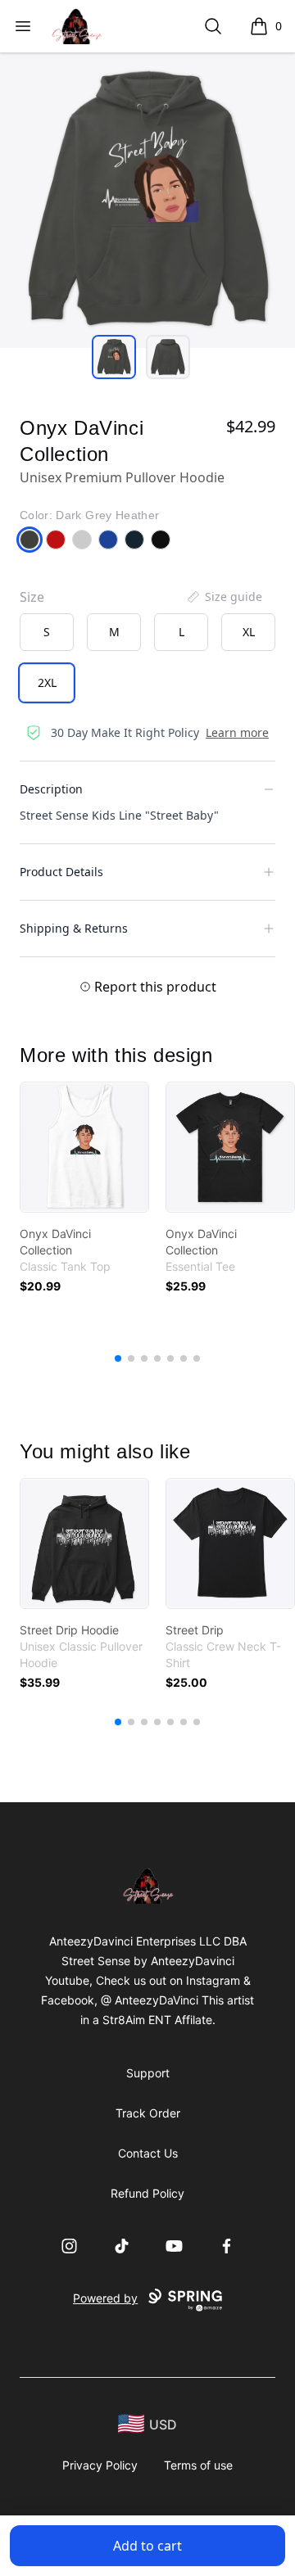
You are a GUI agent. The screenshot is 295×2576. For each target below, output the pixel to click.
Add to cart (147, 2546)
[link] (84, 1147)
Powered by (105, 2298)
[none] (224, 597)
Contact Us (148, 2153)
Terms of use (198, 2465)
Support (148, 2073)
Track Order (148, 2113)
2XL (47, 682)
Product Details (61, 872)
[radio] (47, 632)
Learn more (237, 732)
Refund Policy (147, 2193)
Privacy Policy (100, 2465)
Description (51, 789)
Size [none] (32, 597)
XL (249, 632)
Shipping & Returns (74, 928)
